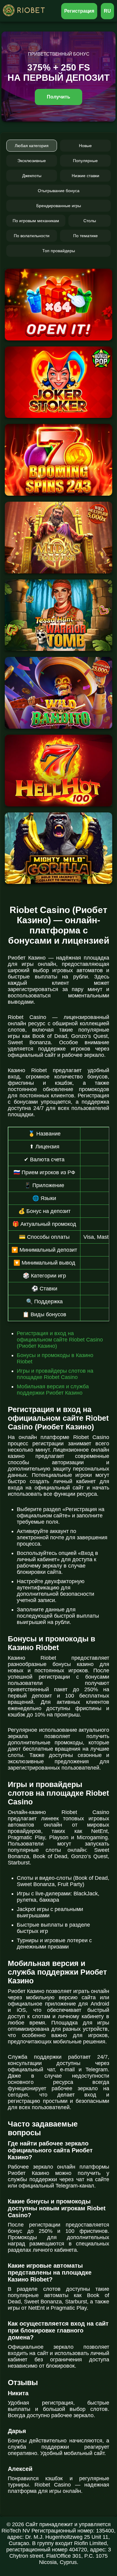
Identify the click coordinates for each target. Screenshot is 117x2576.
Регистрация (79, 11)
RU (107, 11)
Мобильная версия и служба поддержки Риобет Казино (53, 1390)
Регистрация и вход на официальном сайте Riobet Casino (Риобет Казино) (60, 1340)
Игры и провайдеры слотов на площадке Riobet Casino (55, 1374)
